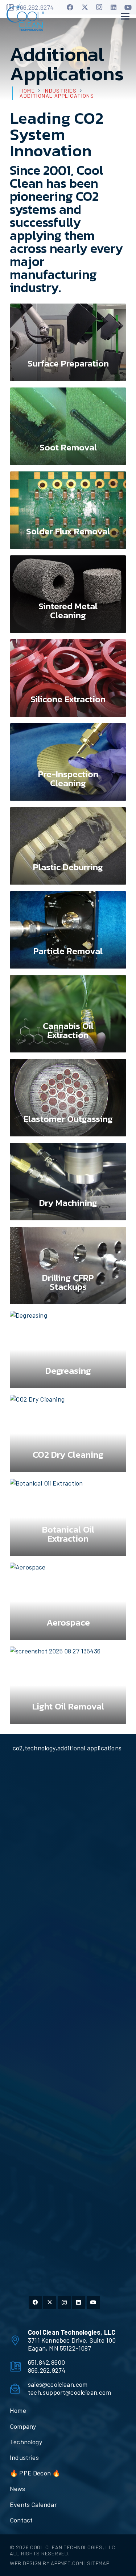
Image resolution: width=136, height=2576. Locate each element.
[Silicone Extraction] (68, 678)
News (17, 2488)
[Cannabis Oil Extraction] (68, 1014)
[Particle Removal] (68, 930)
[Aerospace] (68, 1601)
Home (18, 2410)
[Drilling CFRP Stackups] (68, 1266)
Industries (24, 2457)
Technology (26, 2442)
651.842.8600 (46, 2362)
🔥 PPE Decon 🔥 (35, 2473)
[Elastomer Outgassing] (68, 1098)
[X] (85, 7)
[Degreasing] (68, 1350)
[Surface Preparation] (68, 342)
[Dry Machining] (68, 1182)
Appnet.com (67, 2563)
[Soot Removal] (68, 426)
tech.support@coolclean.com (69, 2392)
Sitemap (98, 2563)
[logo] (25, 16)
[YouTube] (128, 7)
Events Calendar (33, 2504)
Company (23, 2426)
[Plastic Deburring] (68, 846)
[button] (125, 16)
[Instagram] (99, 7)
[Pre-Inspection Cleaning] (68, 762)
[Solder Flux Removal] (68, 510)
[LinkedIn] (114, 7)
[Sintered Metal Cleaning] (68, 594)
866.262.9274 (47, 2370)
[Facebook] (70, 7)
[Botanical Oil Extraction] (68, 1517)
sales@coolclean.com (58, 2384)
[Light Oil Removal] (68, 1685)
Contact (21, 2520)
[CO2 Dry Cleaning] (68, 1433)
